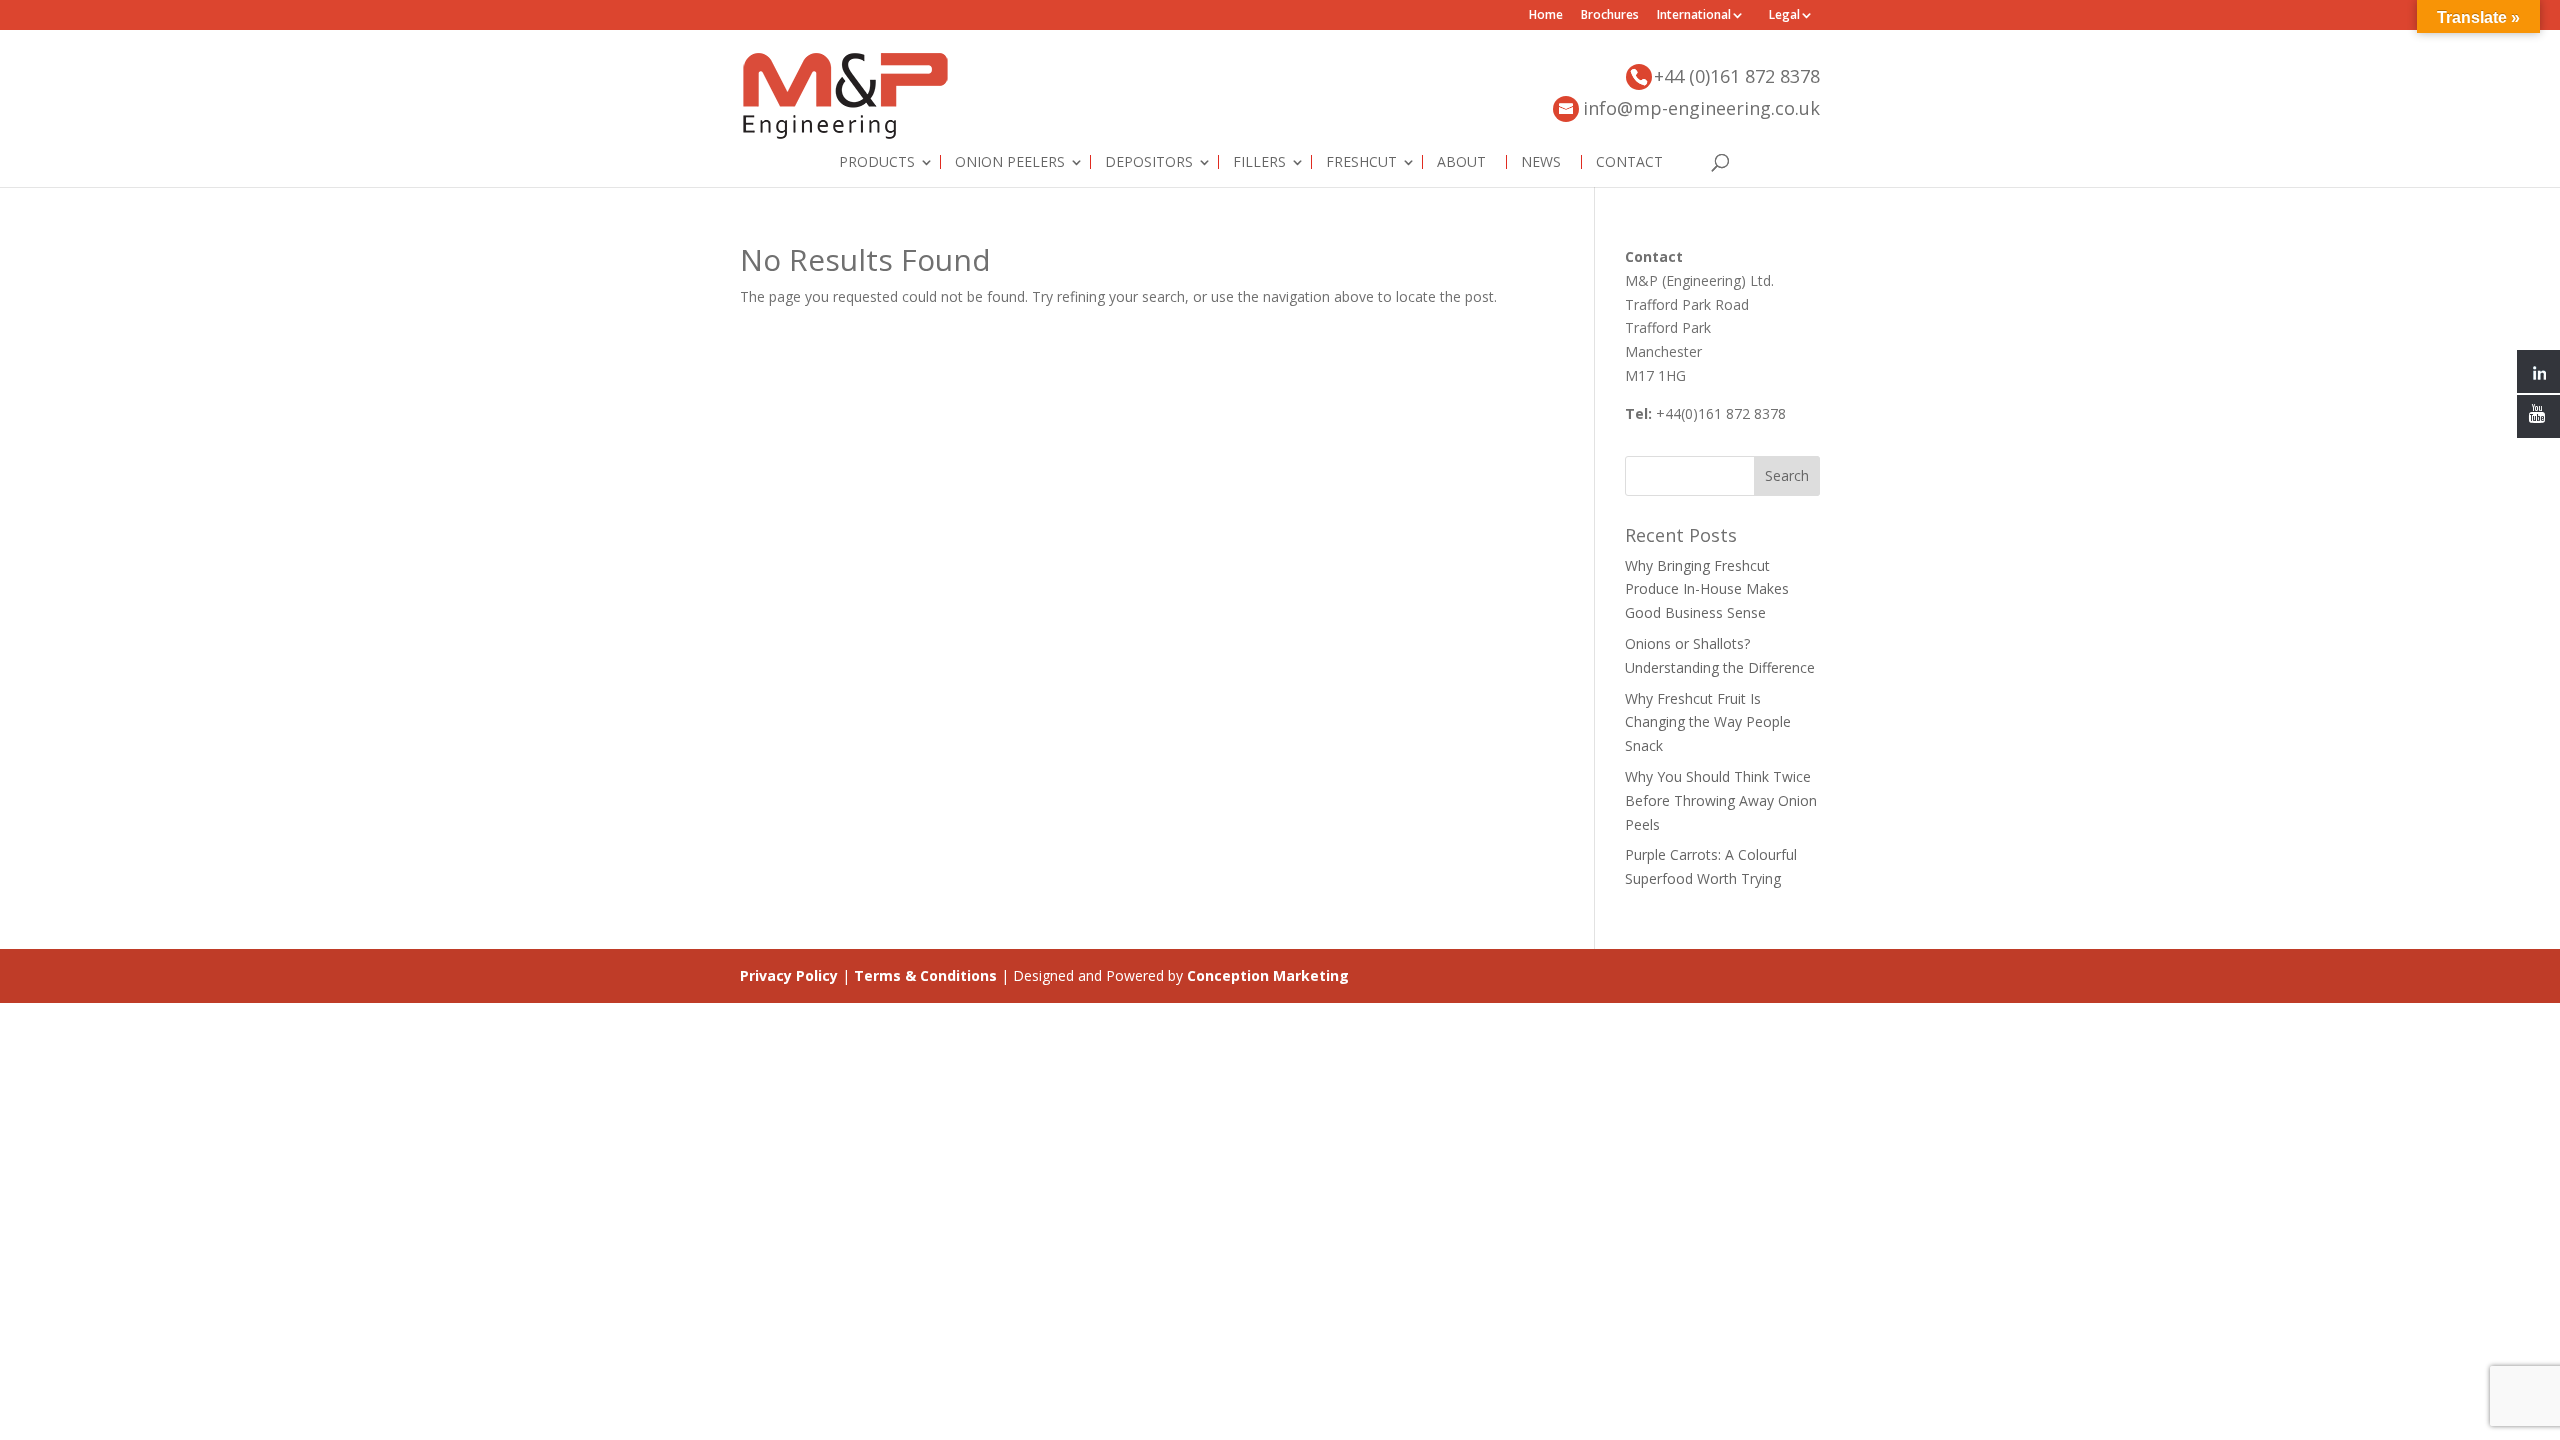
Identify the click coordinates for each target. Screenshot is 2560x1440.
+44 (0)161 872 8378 (1737, 76)
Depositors (1149, 162)
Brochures (1610, 16)
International (1694, 16)
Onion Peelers (1010, 162)
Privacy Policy (789, 975)
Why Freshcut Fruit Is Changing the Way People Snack (1708, 722)
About (1461, 162)
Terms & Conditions (925, 975)
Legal (1784, 16)
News (1541, 162)
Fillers (1259, 162)
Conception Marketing (1268, 975)
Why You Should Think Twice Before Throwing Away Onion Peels (1721, 800)
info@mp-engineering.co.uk (1701, 108)
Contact (1629, 162)
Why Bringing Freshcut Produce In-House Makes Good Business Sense (1707, 589)
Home (1546, 16)
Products (877, 162)
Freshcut (1361, 162)
